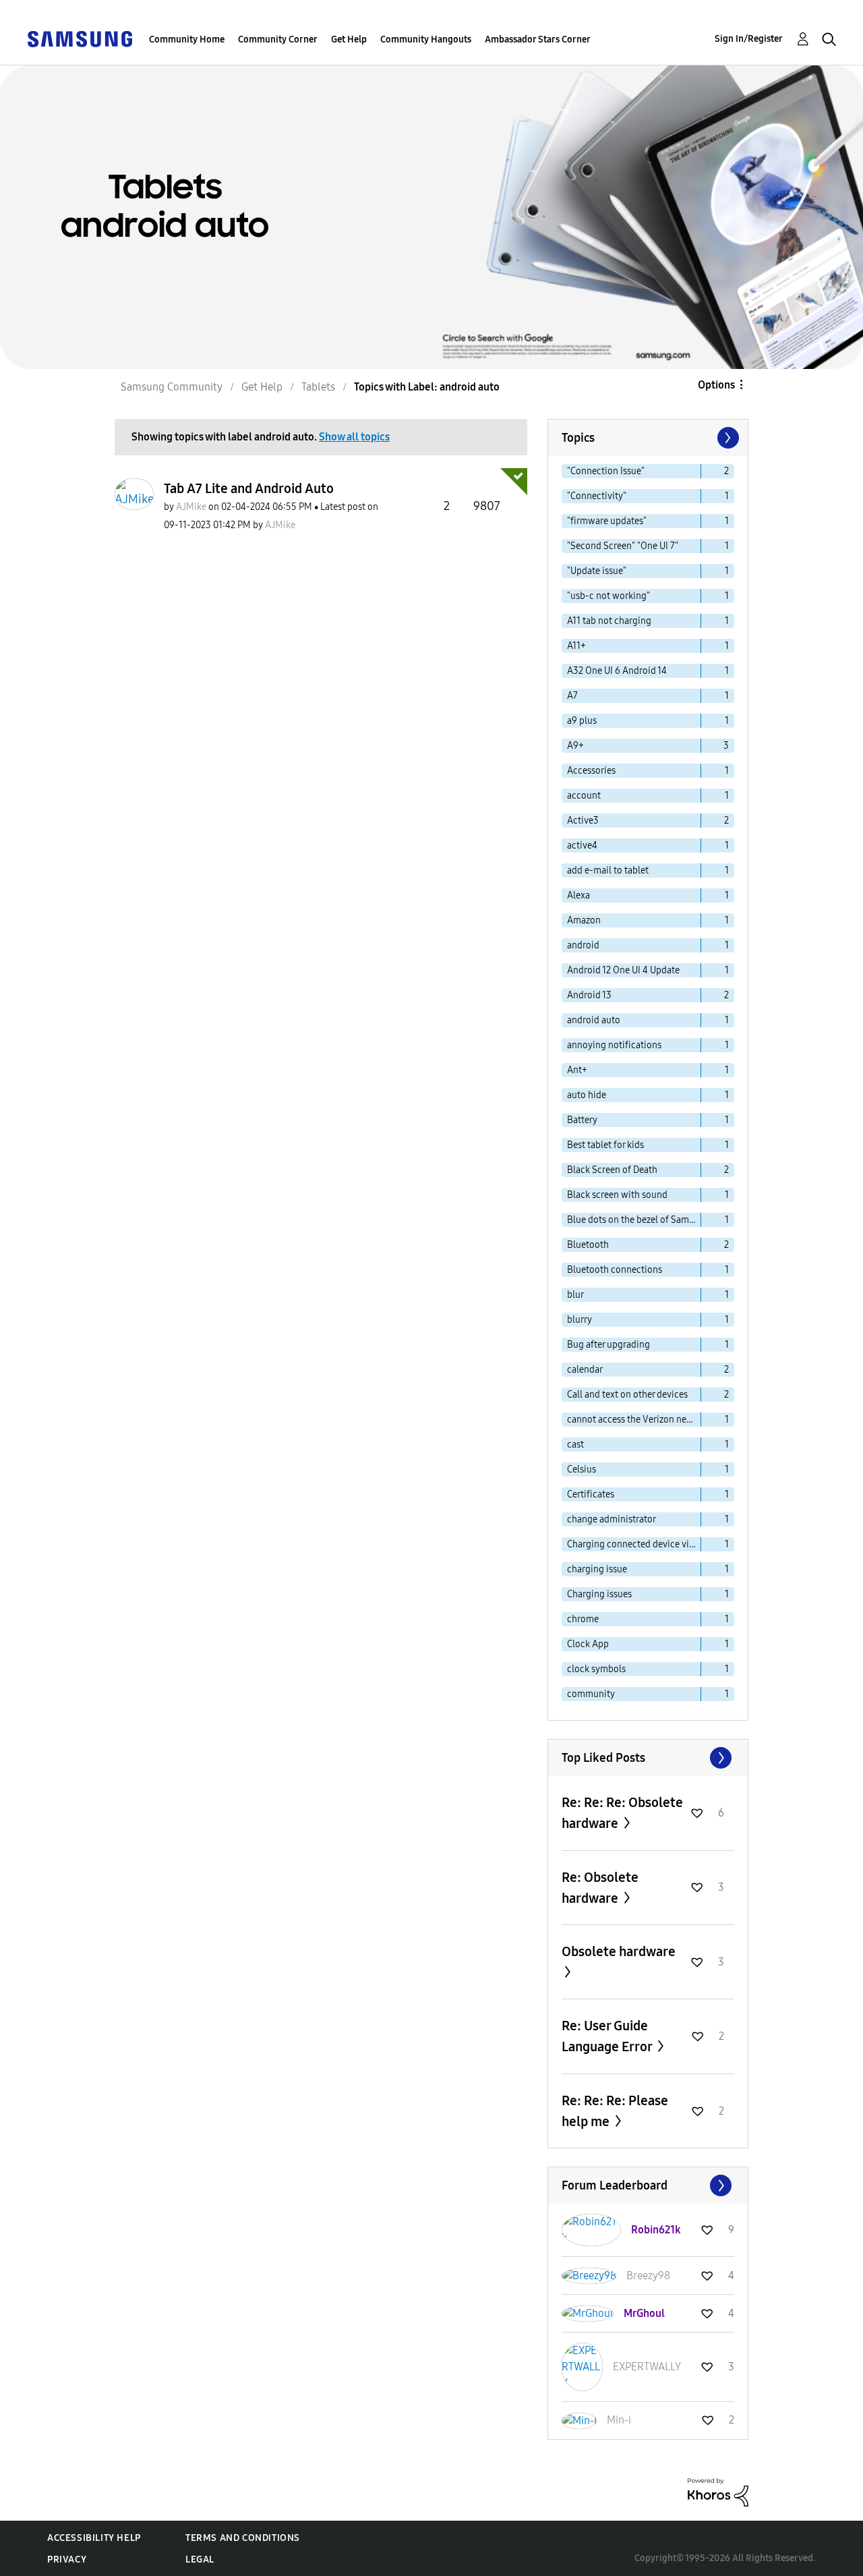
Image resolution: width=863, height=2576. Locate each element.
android (583, 945)
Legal (200, 2559)
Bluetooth (588, 1245)
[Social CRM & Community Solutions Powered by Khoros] (718, 2491)
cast (575, 1444)
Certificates (591, 1494)
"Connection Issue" (606, 471)
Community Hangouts (426, 39)
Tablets (318, 387)
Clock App (588, 1644)
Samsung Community (172, 387)
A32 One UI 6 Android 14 (617, 671)
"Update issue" (597, 571)
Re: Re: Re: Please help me (615, 2111)
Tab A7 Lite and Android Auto (249, 488)
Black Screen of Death (612, 1170)
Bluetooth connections (615, 1270)
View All (648, 1758)
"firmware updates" (607, 521)
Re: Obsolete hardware (600, 1888)
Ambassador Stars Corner (538, 39)
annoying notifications (614, 1045)
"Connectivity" (597, 496)
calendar (585, 1370)
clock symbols (596, 1669)
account (584, 796)
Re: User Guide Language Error (608, 2036)
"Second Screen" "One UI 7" (623, 546)
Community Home (187, 39)
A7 (572, 696)
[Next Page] (727, 438)
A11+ (576, 646)
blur (575, 1295)
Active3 (583, 821)
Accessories (591, 771)
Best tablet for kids (605, 1145)
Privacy (67, 2559)
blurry (579, 1320)
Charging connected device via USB (634, 1544)
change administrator (612, 1519)
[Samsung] (80, 38)
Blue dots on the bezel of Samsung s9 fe (634, 1220)
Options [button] (716, 385)
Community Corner (278, 39)
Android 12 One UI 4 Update (623, 970)
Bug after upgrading (608, 1345)
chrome (583, 1619)
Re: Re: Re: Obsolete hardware (622, 1813)
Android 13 (589, 995)
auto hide (587, 1095)
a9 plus (582, 721)
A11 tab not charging (609, 621)
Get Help (349, 39)
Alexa (578, 895)
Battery (582, 1120)
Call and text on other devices (627, 1395)
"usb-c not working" (608, 596)
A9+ (575, 746)
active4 (582, 846)
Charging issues (599, 1594)
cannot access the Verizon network (634, 1420)
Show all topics (354, 437)
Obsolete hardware (619, 1951)
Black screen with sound (617, 1195)
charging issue (597, 1569)
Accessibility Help (94, 2538)
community (591, 1694)
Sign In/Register (749, 39)
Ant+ (577, 1070)
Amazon (584, 920)
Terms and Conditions (243, 2538)
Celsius (582, 1469)
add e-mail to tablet (608, 870)
